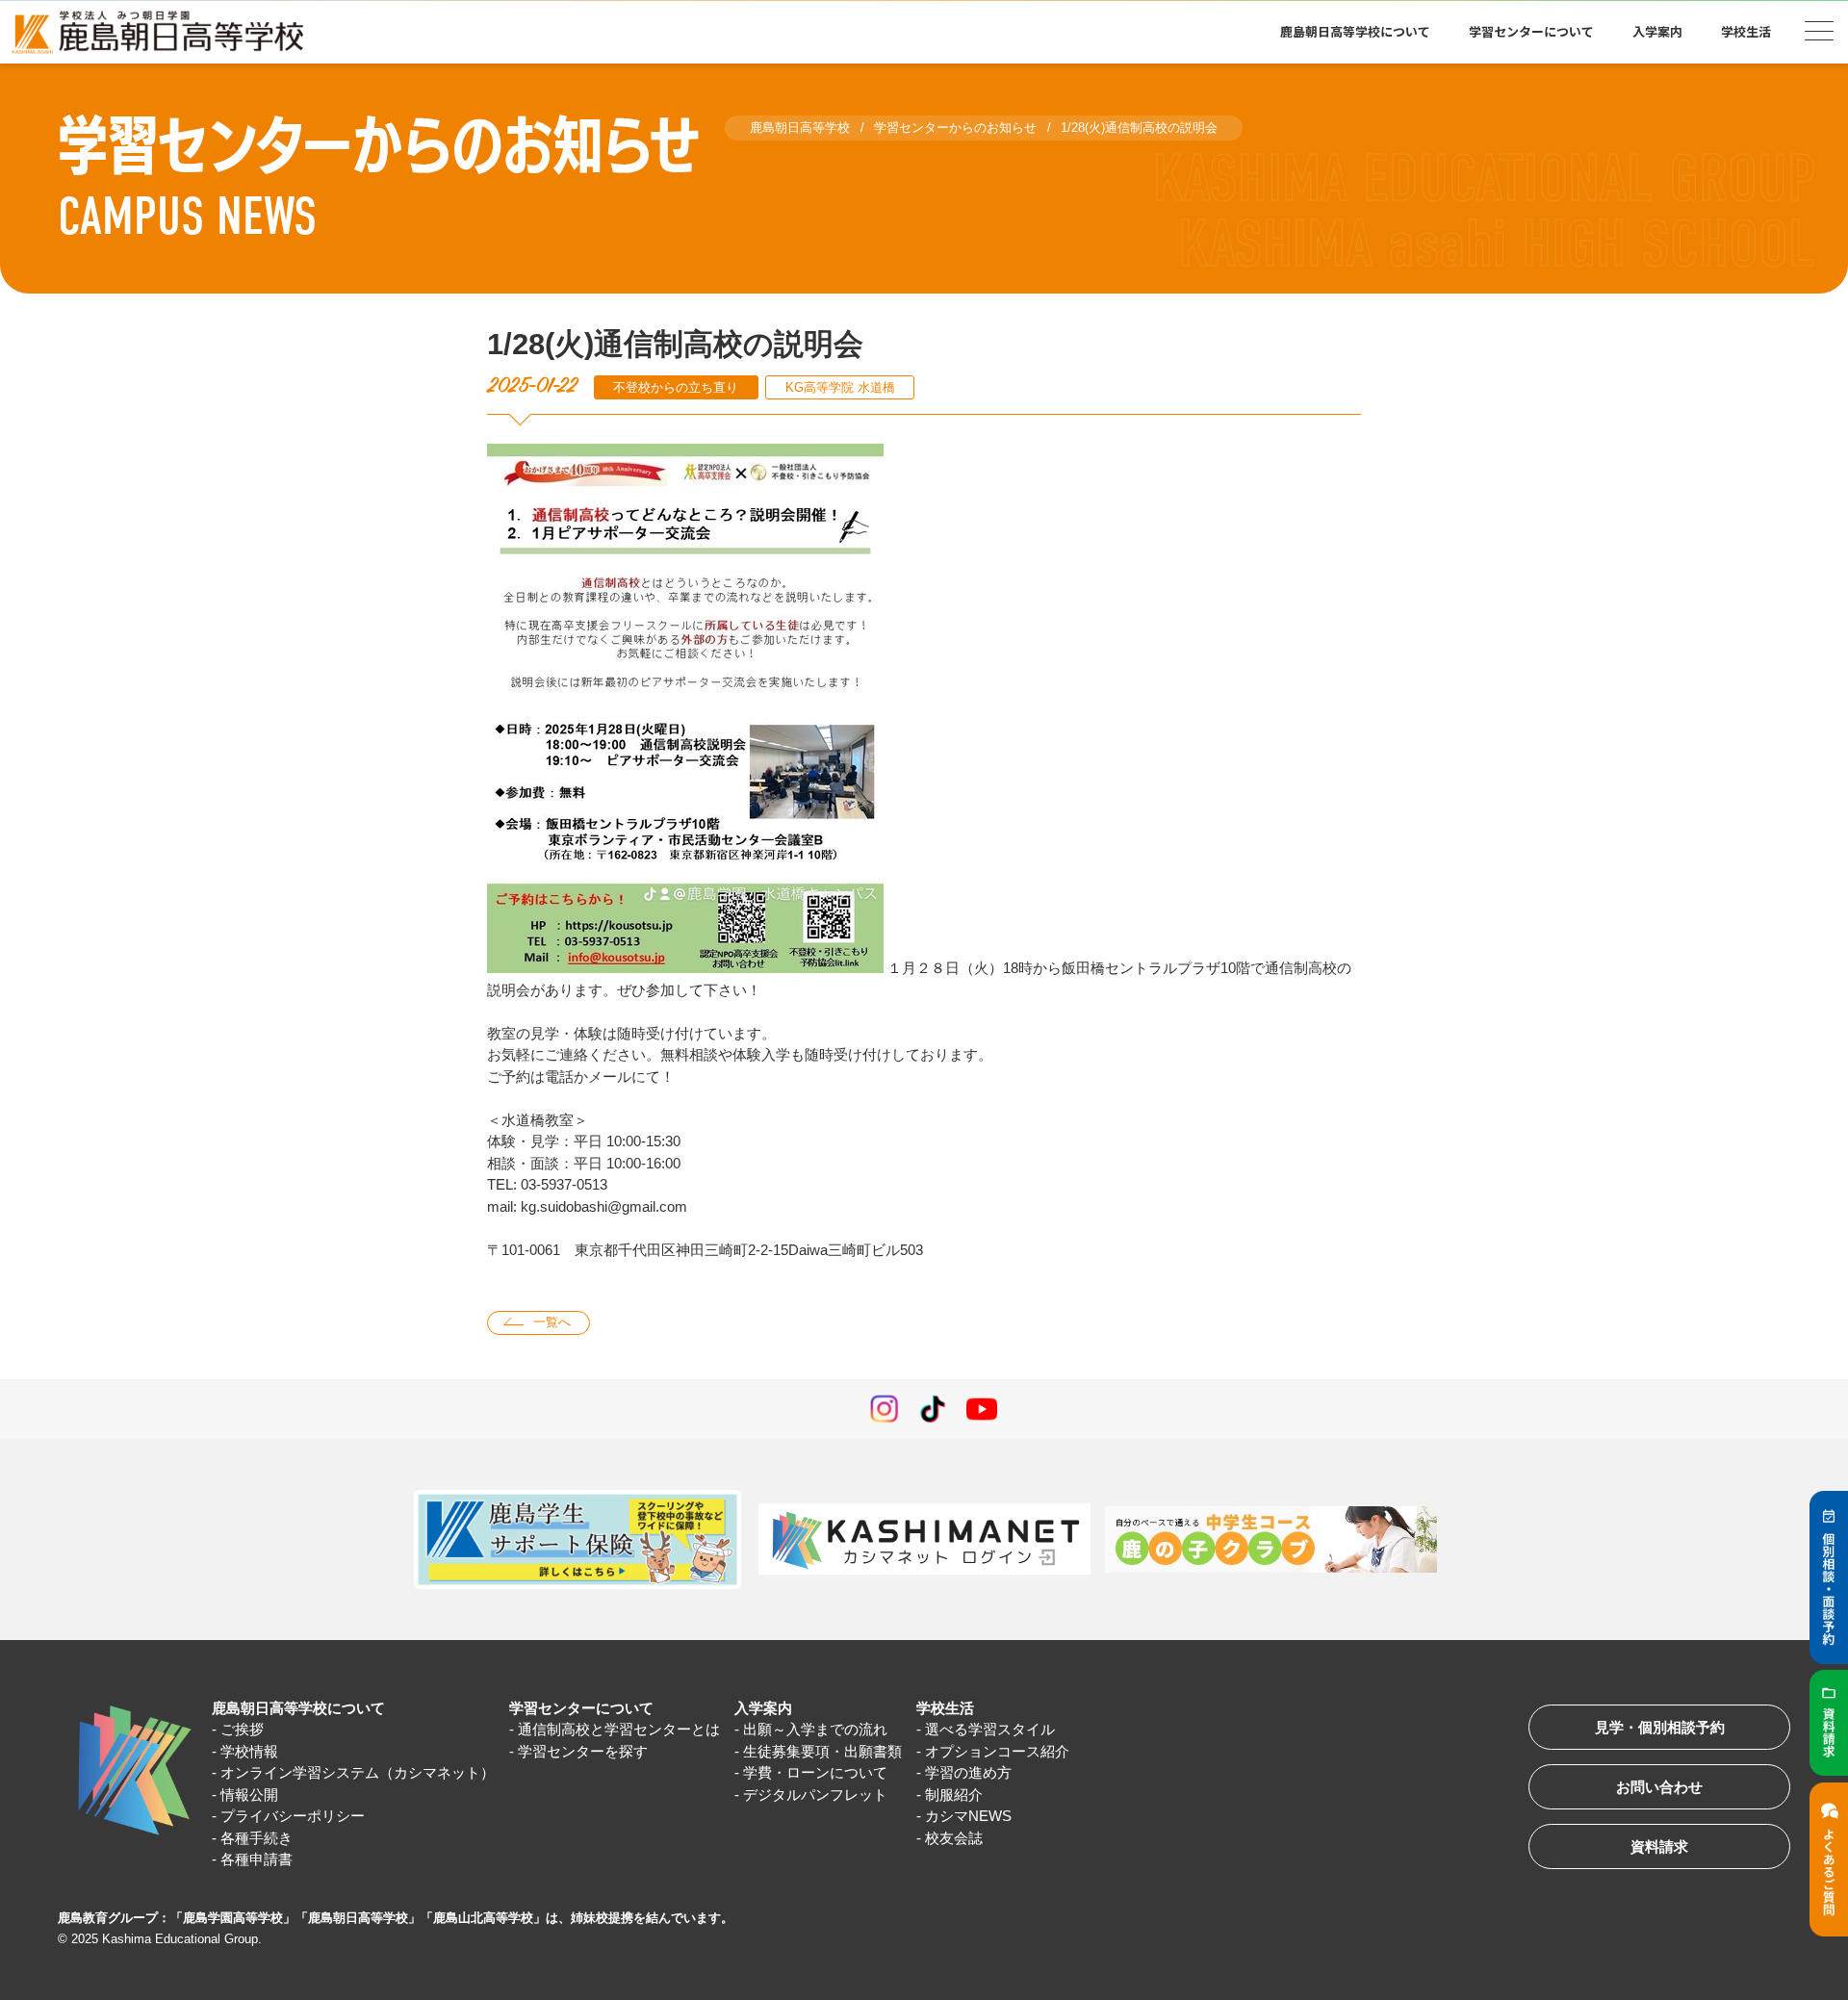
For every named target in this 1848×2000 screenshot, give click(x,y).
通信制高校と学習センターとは (619, 1729)
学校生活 (945, 1708)
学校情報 (249, 1751)
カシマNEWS (968, 1816)
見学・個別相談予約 (1660, 1727)
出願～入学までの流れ (815, 1729)
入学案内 (763, 1708)
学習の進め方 (968, 1772)
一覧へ (552, 1322)
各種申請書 (257, 1859)
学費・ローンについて (815, 1772)
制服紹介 (954, 1795)
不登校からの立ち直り (676, 387)
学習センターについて (581, 1708)
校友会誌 (954, 1838)
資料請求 (1659, 1846)
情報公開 (249, 1795)
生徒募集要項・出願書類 (822, 1751)
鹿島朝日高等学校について (298, 1708)
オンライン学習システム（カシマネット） (358, 1772)
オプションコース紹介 (997, 1751)
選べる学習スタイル (990, 1729)
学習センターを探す (583, 1751)
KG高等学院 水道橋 (840, 387)
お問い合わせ (1659, 1787)
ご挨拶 (242, 1729)
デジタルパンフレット (815, 1795)
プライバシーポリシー (293, 1816)
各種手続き (257, 1838)
